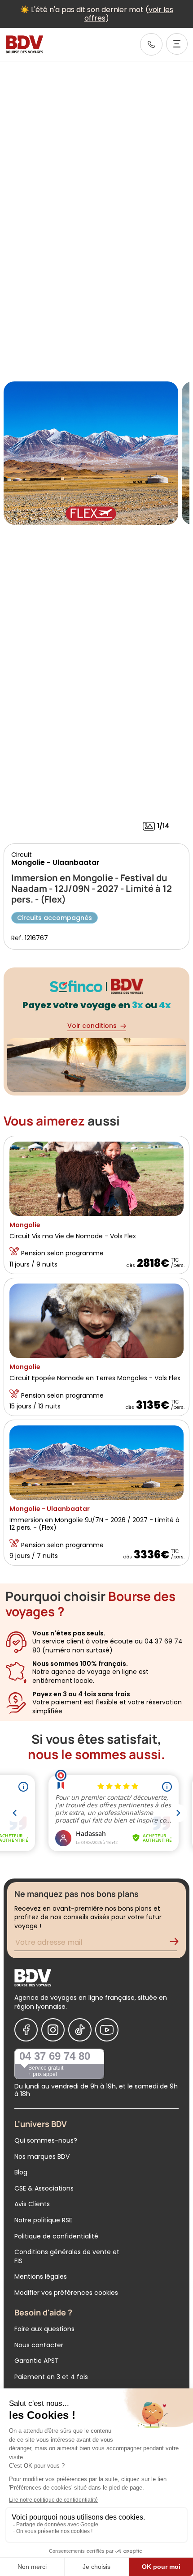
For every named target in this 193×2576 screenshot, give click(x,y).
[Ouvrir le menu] (177, 44)
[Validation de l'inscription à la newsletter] (178, 1944)
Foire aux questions (44, 2329)
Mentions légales (41, 2276)
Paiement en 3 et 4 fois (51, 2377)
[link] (151, 44)
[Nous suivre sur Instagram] (53, 2030)
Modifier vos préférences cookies (66, 2293)
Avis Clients (32, 2204)
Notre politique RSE (43, 2220)
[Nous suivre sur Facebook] (26, 2030)
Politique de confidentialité (56, 2236)
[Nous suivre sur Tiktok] (80, 2030)
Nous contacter (39, 2345)
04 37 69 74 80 (55, 2056)
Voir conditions (92, 1026)
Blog (21, 2172)
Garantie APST (37, 2361)
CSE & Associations (44, 2188)
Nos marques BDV (42, 2157)
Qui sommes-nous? (46, 2140)
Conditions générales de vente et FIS (67, 2256)
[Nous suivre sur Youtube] (107, 2030)
